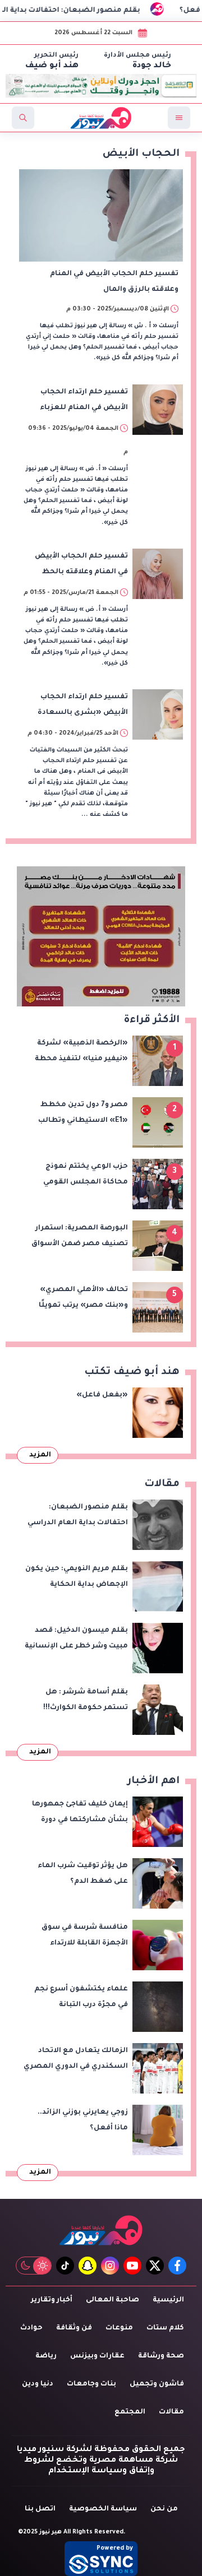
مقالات (171, 2412)
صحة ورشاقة (161, 2356)
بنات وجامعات (91, 2384)
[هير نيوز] (101, 2230)
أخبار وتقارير (52, 2300)
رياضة (46, 2356)
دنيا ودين (38, 2384)
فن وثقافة (74, 2328)
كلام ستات (165, 2328)
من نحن (164, 2509)
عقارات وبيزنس (97, 2356)
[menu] (179, 118)
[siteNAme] (101, 118)
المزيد (40, 1455)
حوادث (31, 2328)
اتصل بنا (40, 2509)
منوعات (119, 2328)
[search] (23, 118)
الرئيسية (168, 2300)
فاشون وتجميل (157, 2384)
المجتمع (130, 2412)
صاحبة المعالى (113, 2300)
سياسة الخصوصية (103, 2509)
